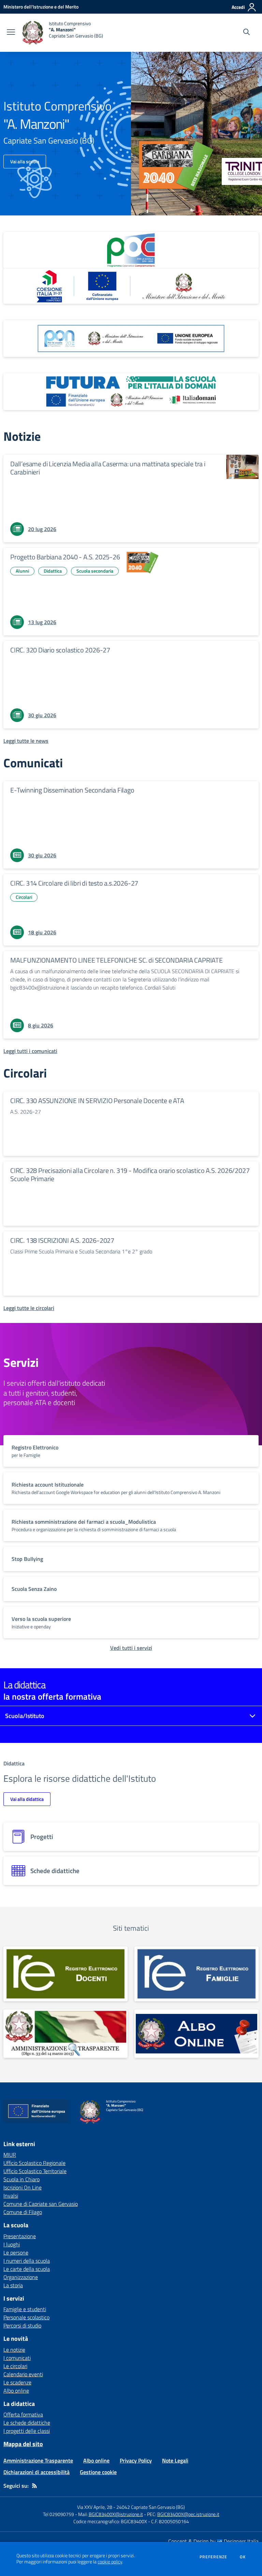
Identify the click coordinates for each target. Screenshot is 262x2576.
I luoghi (12, 2244)
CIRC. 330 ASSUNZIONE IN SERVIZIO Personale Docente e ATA (97, 1101)
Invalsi (11, 2196)
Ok (243, 2557)
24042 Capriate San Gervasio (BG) (151, 2507)
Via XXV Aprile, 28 (95, 2507)
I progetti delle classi (27, 2431)
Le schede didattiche (27, 2423)
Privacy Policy (136, 2460)
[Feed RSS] (34, 2486)
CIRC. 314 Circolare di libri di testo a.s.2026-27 (74, 883)
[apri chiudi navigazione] (11, 33)
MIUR (10, 2155)
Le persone (16, 2253)
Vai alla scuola (25, 161)
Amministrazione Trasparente (38, 2460)
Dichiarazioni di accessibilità (37, 2472)
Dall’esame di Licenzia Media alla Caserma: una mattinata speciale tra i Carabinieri (108, 468)
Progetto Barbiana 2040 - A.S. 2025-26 (65, 557)
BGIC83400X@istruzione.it (116, 2514)
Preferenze (213, 2557)
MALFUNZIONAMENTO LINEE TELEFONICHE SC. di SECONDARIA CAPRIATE (117, 960)
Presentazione (20, 2236)
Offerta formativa (23, 2414)
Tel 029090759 (59, 2514)
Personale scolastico (26, 2317)
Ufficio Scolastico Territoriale (35, 2171)
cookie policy (110, 2562)
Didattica (53, 571)
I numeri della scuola (27, 2261)
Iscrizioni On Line (23, 2187)
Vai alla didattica (27, 1799)
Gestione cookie (98, 2472)
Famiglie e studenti (25, 2309)
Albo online (16, 2391)
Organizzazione (21, 2277)
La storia (13, 2285)
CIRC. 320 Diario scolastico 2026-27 (60, 650)
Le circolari (15, 2366)
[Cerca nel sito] (246, 33)
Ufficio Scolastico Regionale (34, 2163)
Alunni (22, 571)
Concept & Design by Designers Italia (213, 2541)
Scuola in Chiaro (21, 2179)
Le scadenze (17, 2382)
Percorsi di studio (22, 2325)
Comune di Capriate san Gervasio (41, 2204)
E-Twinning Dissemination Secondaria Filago (72, 790)
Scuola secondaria (95, 571)
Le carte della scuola (27, 2269)
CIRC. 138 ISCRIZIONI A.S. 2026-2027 (62, 1240)
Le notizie (14, 2350)
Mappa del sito (23, 2444)
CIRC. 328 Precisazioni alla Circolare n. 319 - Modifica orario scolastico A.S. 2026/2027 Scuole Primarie (130, 1174)
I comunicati (17, 2358)
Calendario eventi (23, 2374)
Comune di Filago (23, 2212)
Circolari (24, 897)
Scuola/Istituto (25, 1716)
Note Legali (175, 2460)
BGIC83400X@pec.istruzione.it (188, 2514)
